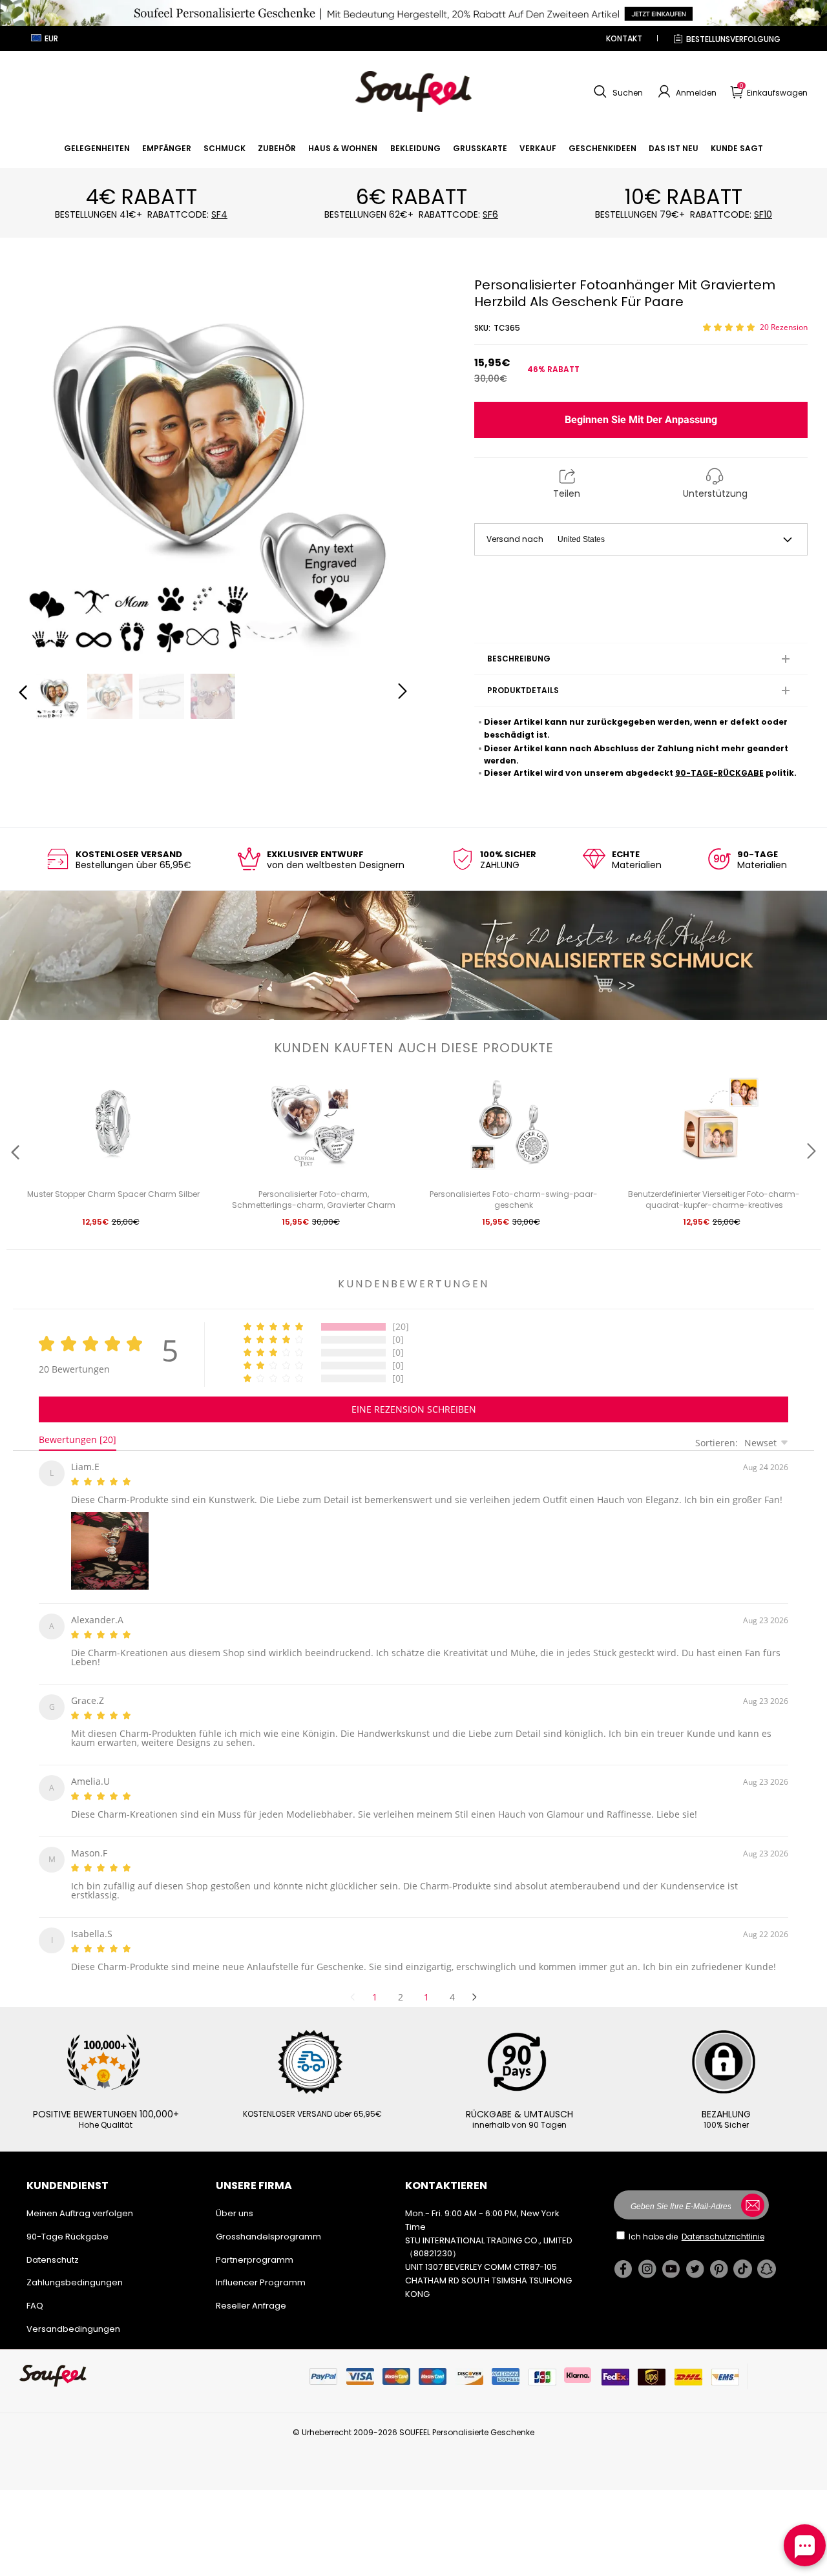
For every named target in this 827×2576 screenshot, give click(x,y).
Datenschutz (53, 2244)
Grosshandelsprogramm (268, 2221)
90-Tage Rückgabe (68, 2221)
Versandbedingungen (73, 2313)
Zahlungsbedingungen (75, 2267)
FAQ (35, 2290)
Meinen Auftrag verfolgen (80, 2198)
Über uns (235, 2198)
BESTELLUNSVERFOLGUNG (733, 39)
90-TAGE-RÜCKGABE (719, 773)
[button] (617, 92)
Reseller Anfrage (251, 2290)
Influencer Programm (261, 2267)
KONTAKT (624, 38)
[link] (97, 148)
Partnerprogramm (255, 2244)
